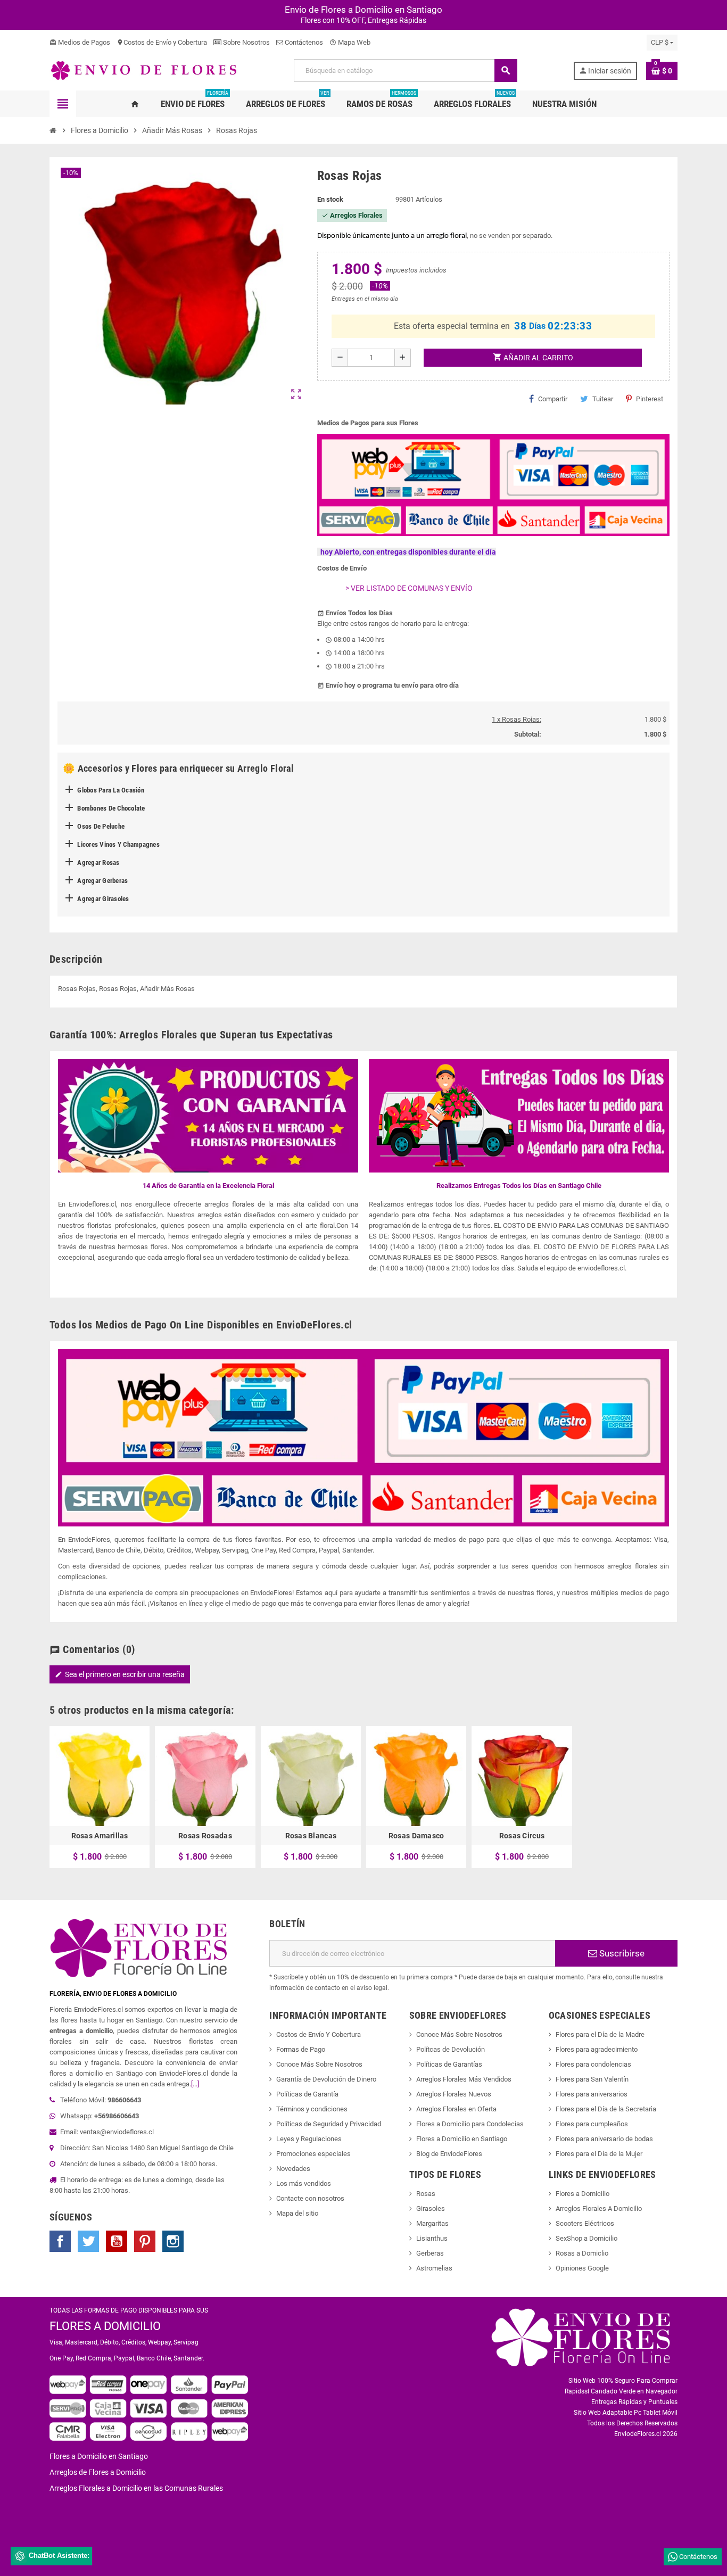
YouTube (117, 2241)
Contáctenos (303, 42)
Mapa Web (350, 42)
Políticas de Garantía (307, 2094)
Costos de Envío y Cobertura (162, 42)
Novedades (293, 2169)
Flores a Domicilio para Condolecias (470, 2124)
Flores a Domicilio (583, 2194)
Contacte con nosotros (310, 2198)
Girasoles (431, 2208)
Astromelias (434, 2268)
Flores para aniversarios (592, 2094)
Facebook (60, 2241)
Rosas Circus (522, 1836)
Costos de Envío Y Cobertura (319, 2034)
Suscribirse (621, 1953)
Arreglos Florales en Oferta (456, 2109)
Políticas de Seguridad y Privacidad (329, 2124)
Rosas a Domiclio (582, 2253)
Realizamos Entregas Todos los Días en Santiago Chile (519, 1186)
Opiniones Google (582, 2268)
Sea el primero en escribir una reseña (120, 1674)
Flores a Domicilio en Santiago (462, 2139)
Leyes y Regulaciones (309, 2139)
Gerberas (430, 2253)
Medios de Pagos (80, 42)
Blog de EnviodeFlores (449, 2154)
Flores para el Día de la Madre (600, 2034)
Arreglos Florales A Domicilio (599, 2208)
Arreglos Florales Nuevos (454, 2094)
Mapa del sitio (297, 2213)
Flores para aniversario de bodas (604, 2139)
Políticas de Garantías (449, 2064)
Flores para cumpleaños (592, 2124)
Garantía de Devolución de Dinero (326, 2079)
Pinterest (650, 399)
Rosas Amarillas (100, 1836)
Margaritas (432, 2223)
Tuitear (603, 399)
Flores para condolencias (593, 2064)
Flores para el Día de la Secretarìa (606, 2109)
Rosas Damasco (416, 1836)
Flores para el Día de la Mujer (599, 2154)
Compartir (553, 399)
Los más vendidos (304, 2183)
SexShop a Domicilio (586, 2238)
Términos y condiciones (312, 2109)
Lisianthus (432, 2238)
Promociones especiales (313, 2154)
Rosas (426, 2194)
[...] (195, 2084)
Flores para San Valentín (592, 2079)
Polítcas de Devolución (451, 2049)
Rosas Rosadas (205, 1836)
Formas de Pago (301, 2049)
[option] (100, 1797)
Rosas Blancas (311, 1836)
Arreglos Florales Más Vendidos (464, 2079)
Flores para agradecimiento (597, 2049)
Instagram (173, 2241)
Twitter (88, 2241)
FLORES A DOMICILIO (105, 2326)
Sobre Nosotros (246, 42)
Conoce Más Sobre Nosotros (319, 2064)
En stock (330, 199)
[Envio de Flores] (144, 70)
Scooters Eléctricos (585, 2223)
